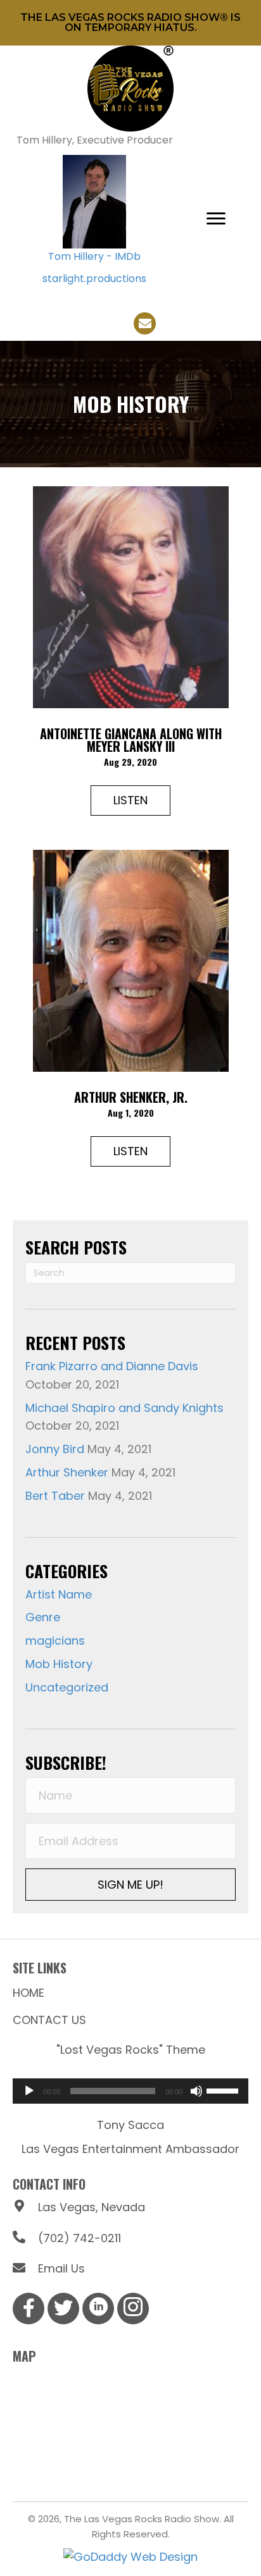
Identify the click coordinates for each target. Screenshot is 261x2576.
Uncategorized (67, 1687)
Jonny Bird (55, 1449)
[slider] (224, 2090)
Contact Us (49, 2020)
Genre (43, 1617)
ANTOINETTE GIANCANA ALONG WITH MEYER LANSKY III (131, 740)
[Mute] (196, 2091)
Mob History (59, 1664)
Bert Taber (55, 1496)
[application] (130, 2091)
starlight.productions (94, 279)
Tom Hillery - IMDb (94, 256)
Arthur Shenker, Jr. (131, 1097)
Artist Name (59, 1594)
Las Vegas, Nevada (92, 2207)
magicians (55, 1641)
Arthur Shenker (67, 1472)
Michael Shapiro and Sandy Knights (124, 1408)
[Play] (29, 2091)
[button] (216, 219)
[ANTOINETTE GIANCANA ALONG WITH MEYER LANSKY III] (131, 596)
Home (29, 1993)
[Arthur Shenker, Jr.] (131, 960)
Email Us (61, 2268)
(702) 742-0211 (80, 2238)
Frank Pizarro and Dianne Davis (112, 1366)
